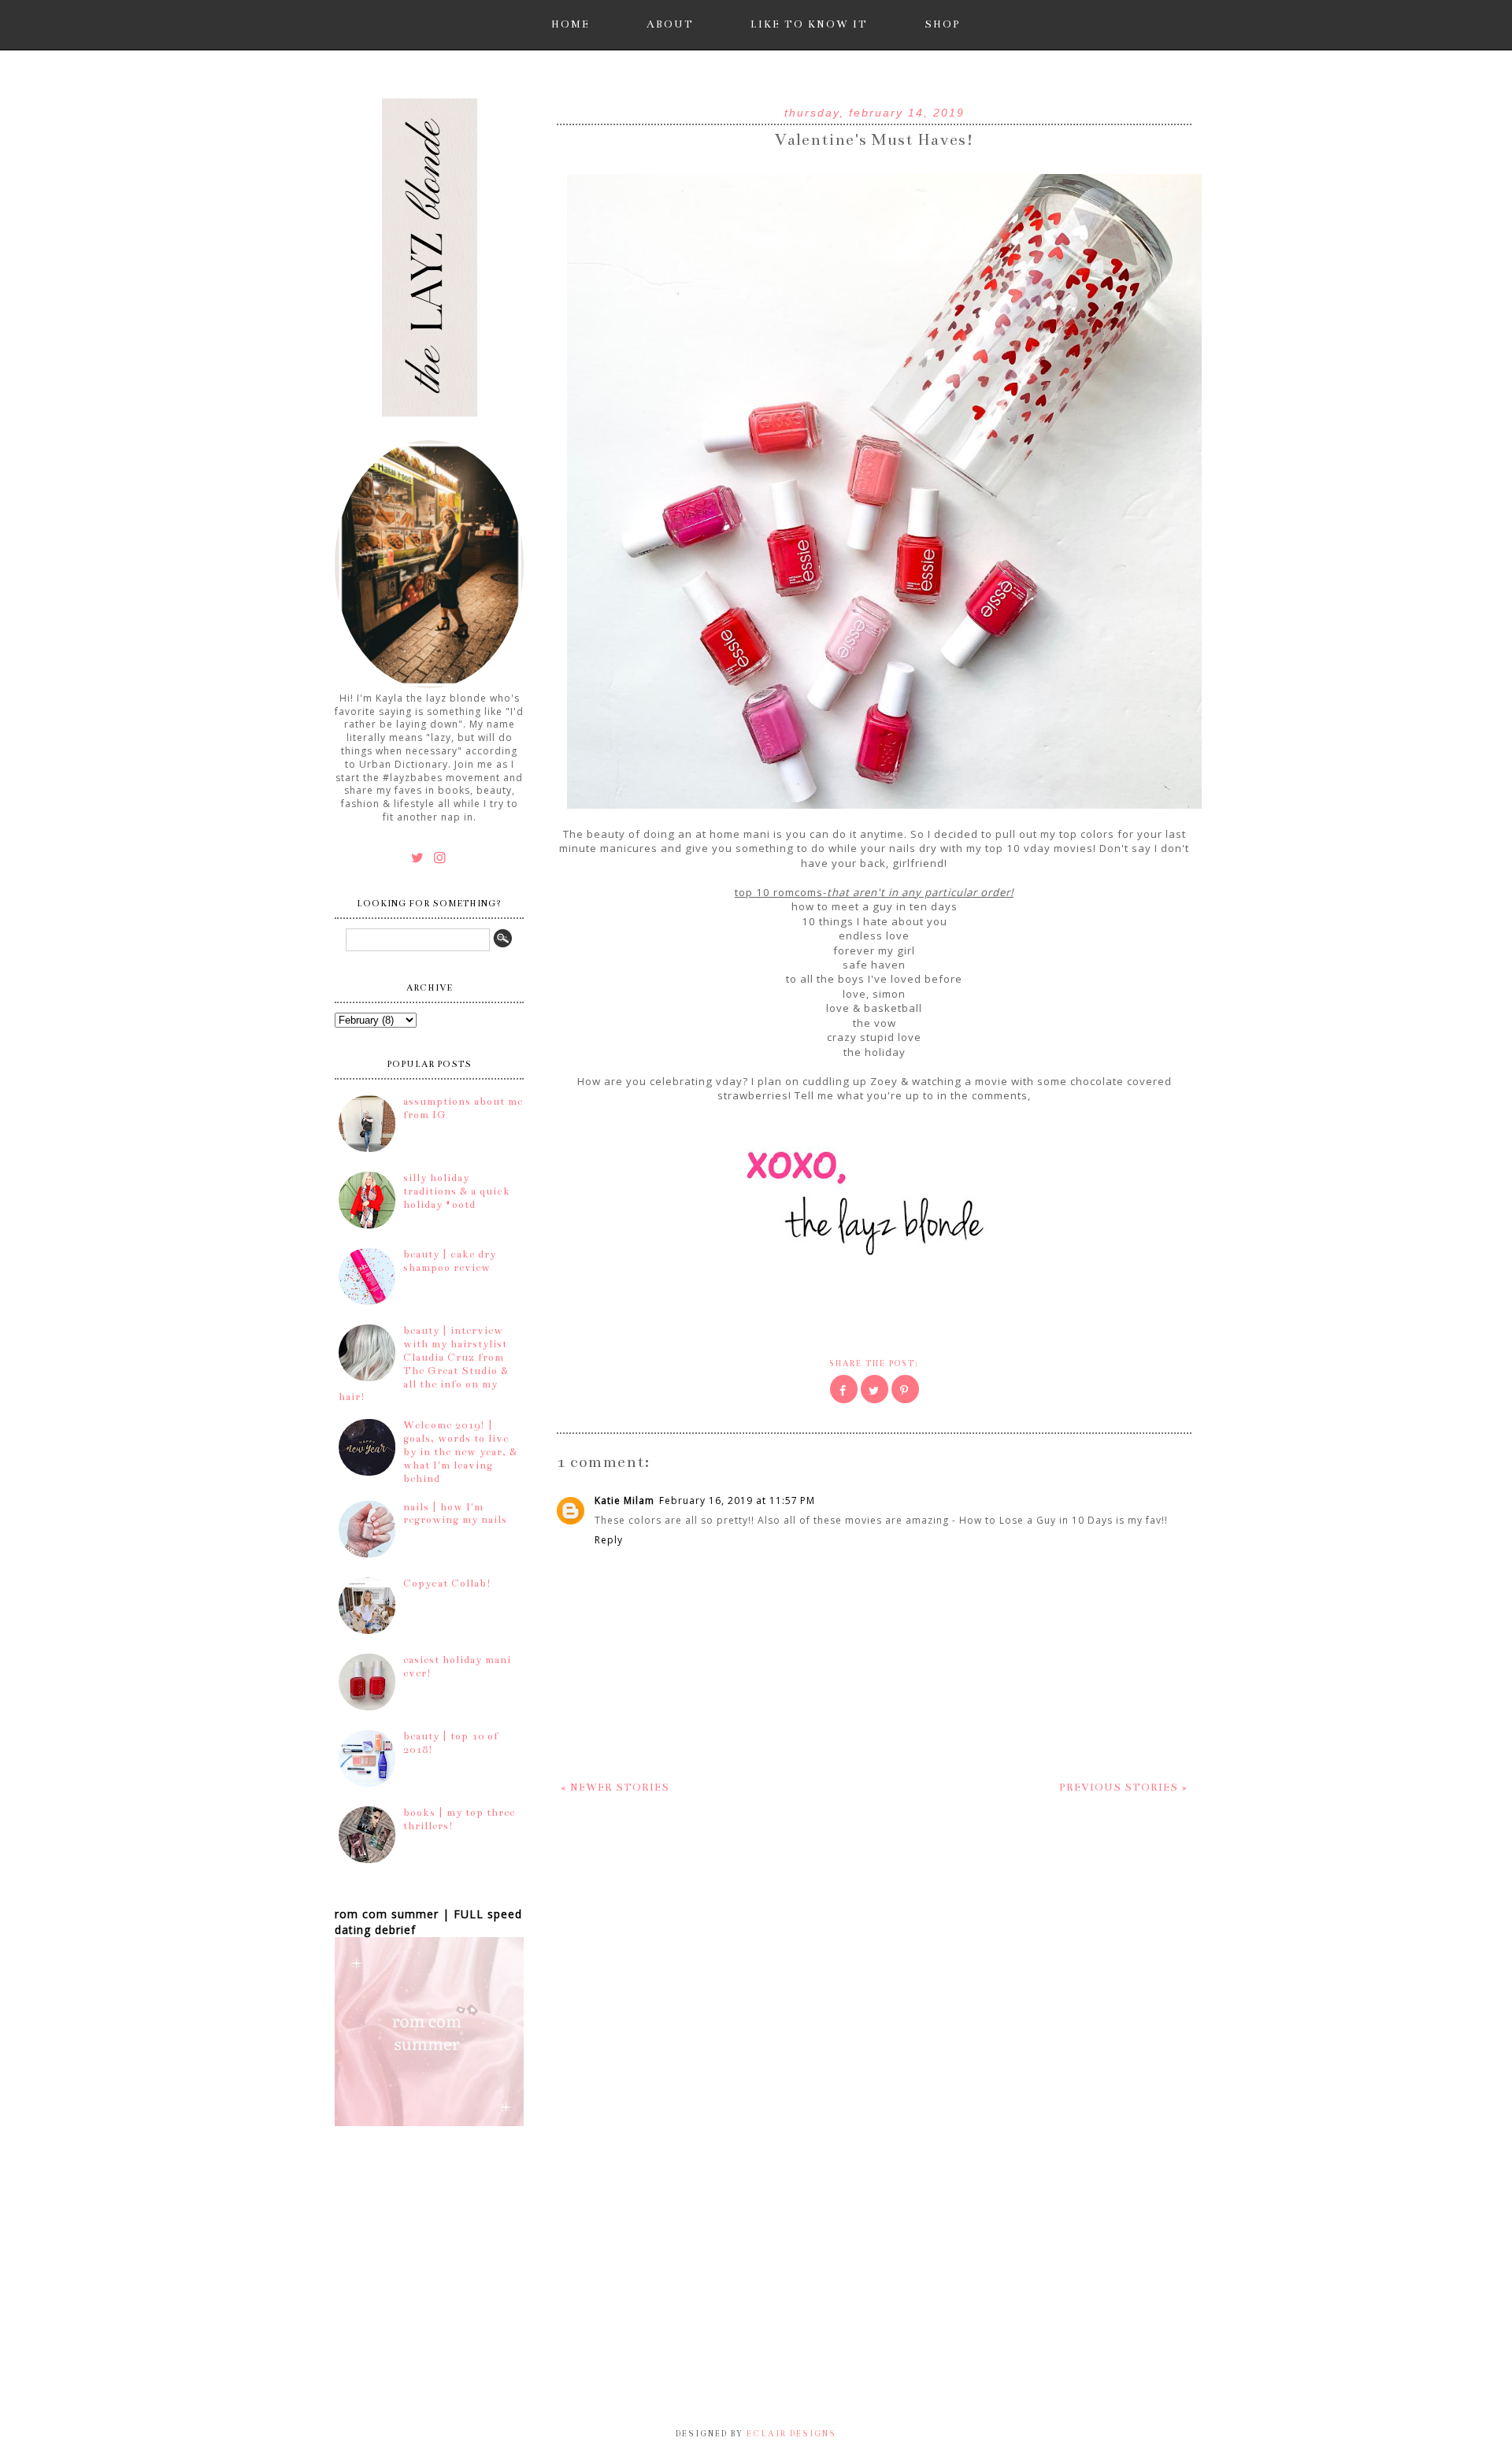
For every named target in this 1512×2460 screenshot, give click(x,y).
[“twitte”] (420, 857)
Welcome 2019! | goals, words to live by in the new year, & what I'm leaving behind (460, 1452)
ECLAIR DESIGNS (790, 2434)
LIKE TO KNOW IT (809, 24)
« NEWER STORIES (615, 1788)
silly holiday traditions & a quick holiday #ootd (457, 1191)
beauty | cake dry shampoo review (450, 1261)
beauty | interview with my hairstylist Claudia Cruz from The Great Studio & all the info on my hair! (424, 1364)
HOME (571, 24)
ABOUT (670, 24)
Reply (609, 1540)
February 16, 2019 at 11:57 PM (737, 1500)
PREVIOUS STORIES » (1123, 1788)
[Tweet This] (875, 1389)
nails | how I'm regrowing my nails (455, 1514)
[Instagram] (441, 857)
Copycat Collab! (447, 1584)
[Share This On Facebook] (844, 1389)
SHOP (943, 24)
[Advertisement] (394, 2315)
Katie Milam (624, 1500)
